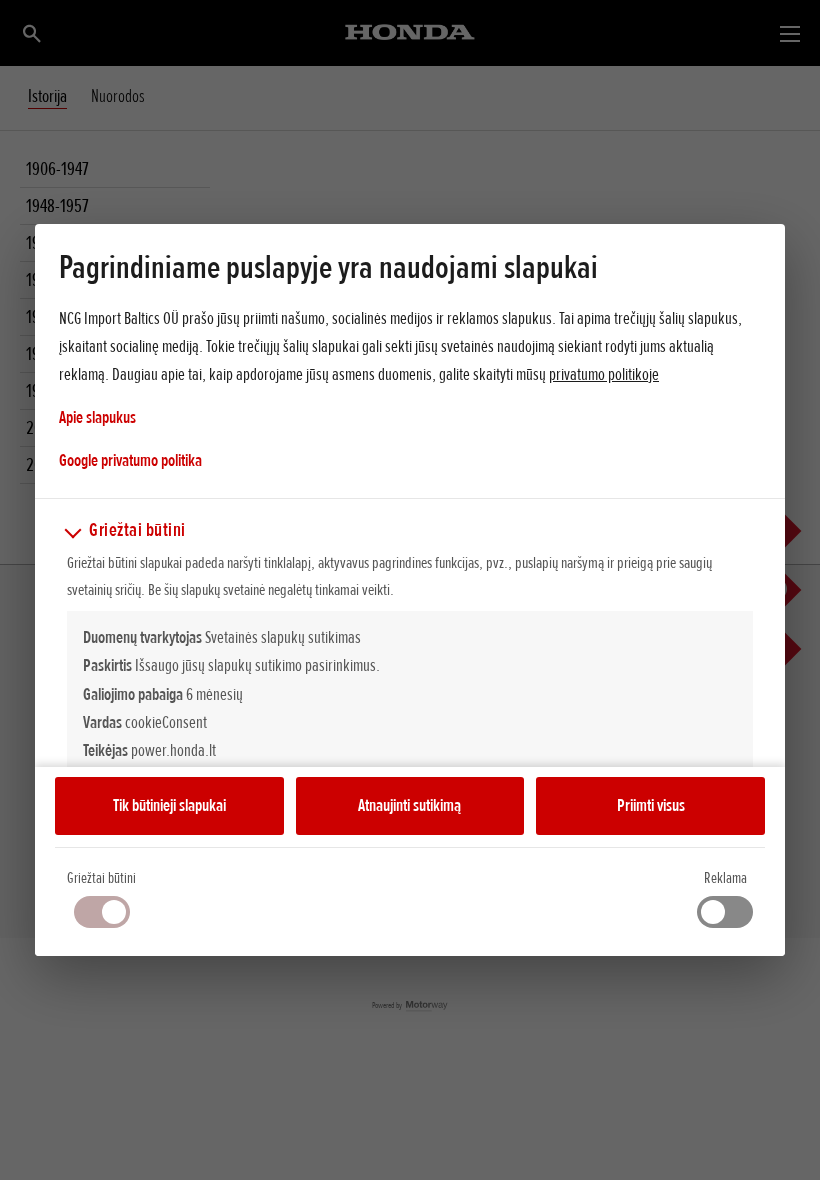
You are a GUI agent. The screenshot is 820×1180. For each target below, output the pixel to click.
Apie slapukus (97, 417)
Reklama (725, 878)
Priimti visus (651, 805)
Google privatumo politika (130, 459)
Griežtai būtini (101, 878)
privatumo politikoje (604, 374)
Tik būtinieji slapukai (169, 805)
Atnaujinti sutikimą (409, 805)
